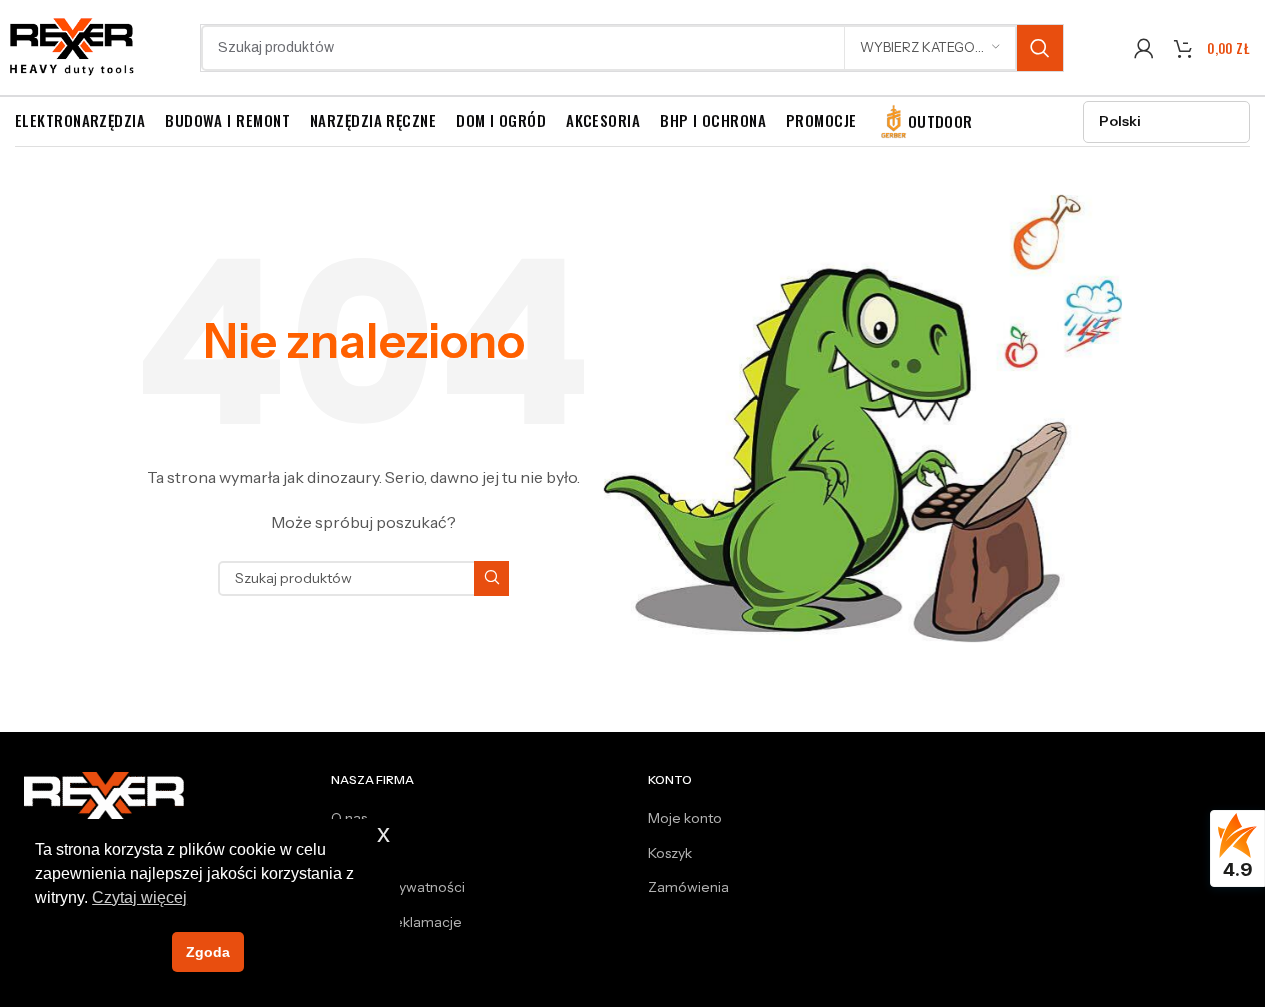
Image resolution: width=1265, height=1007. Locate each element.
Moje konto (685, 818)
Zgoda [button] (208, 952)
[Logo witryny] (72, 46)
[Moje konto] (1144, 48)
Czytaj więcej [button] (139, 897)
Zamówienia (688, 887)
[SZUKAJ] (1040, 48)
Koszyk (670, 853)
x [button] (383, 833)
